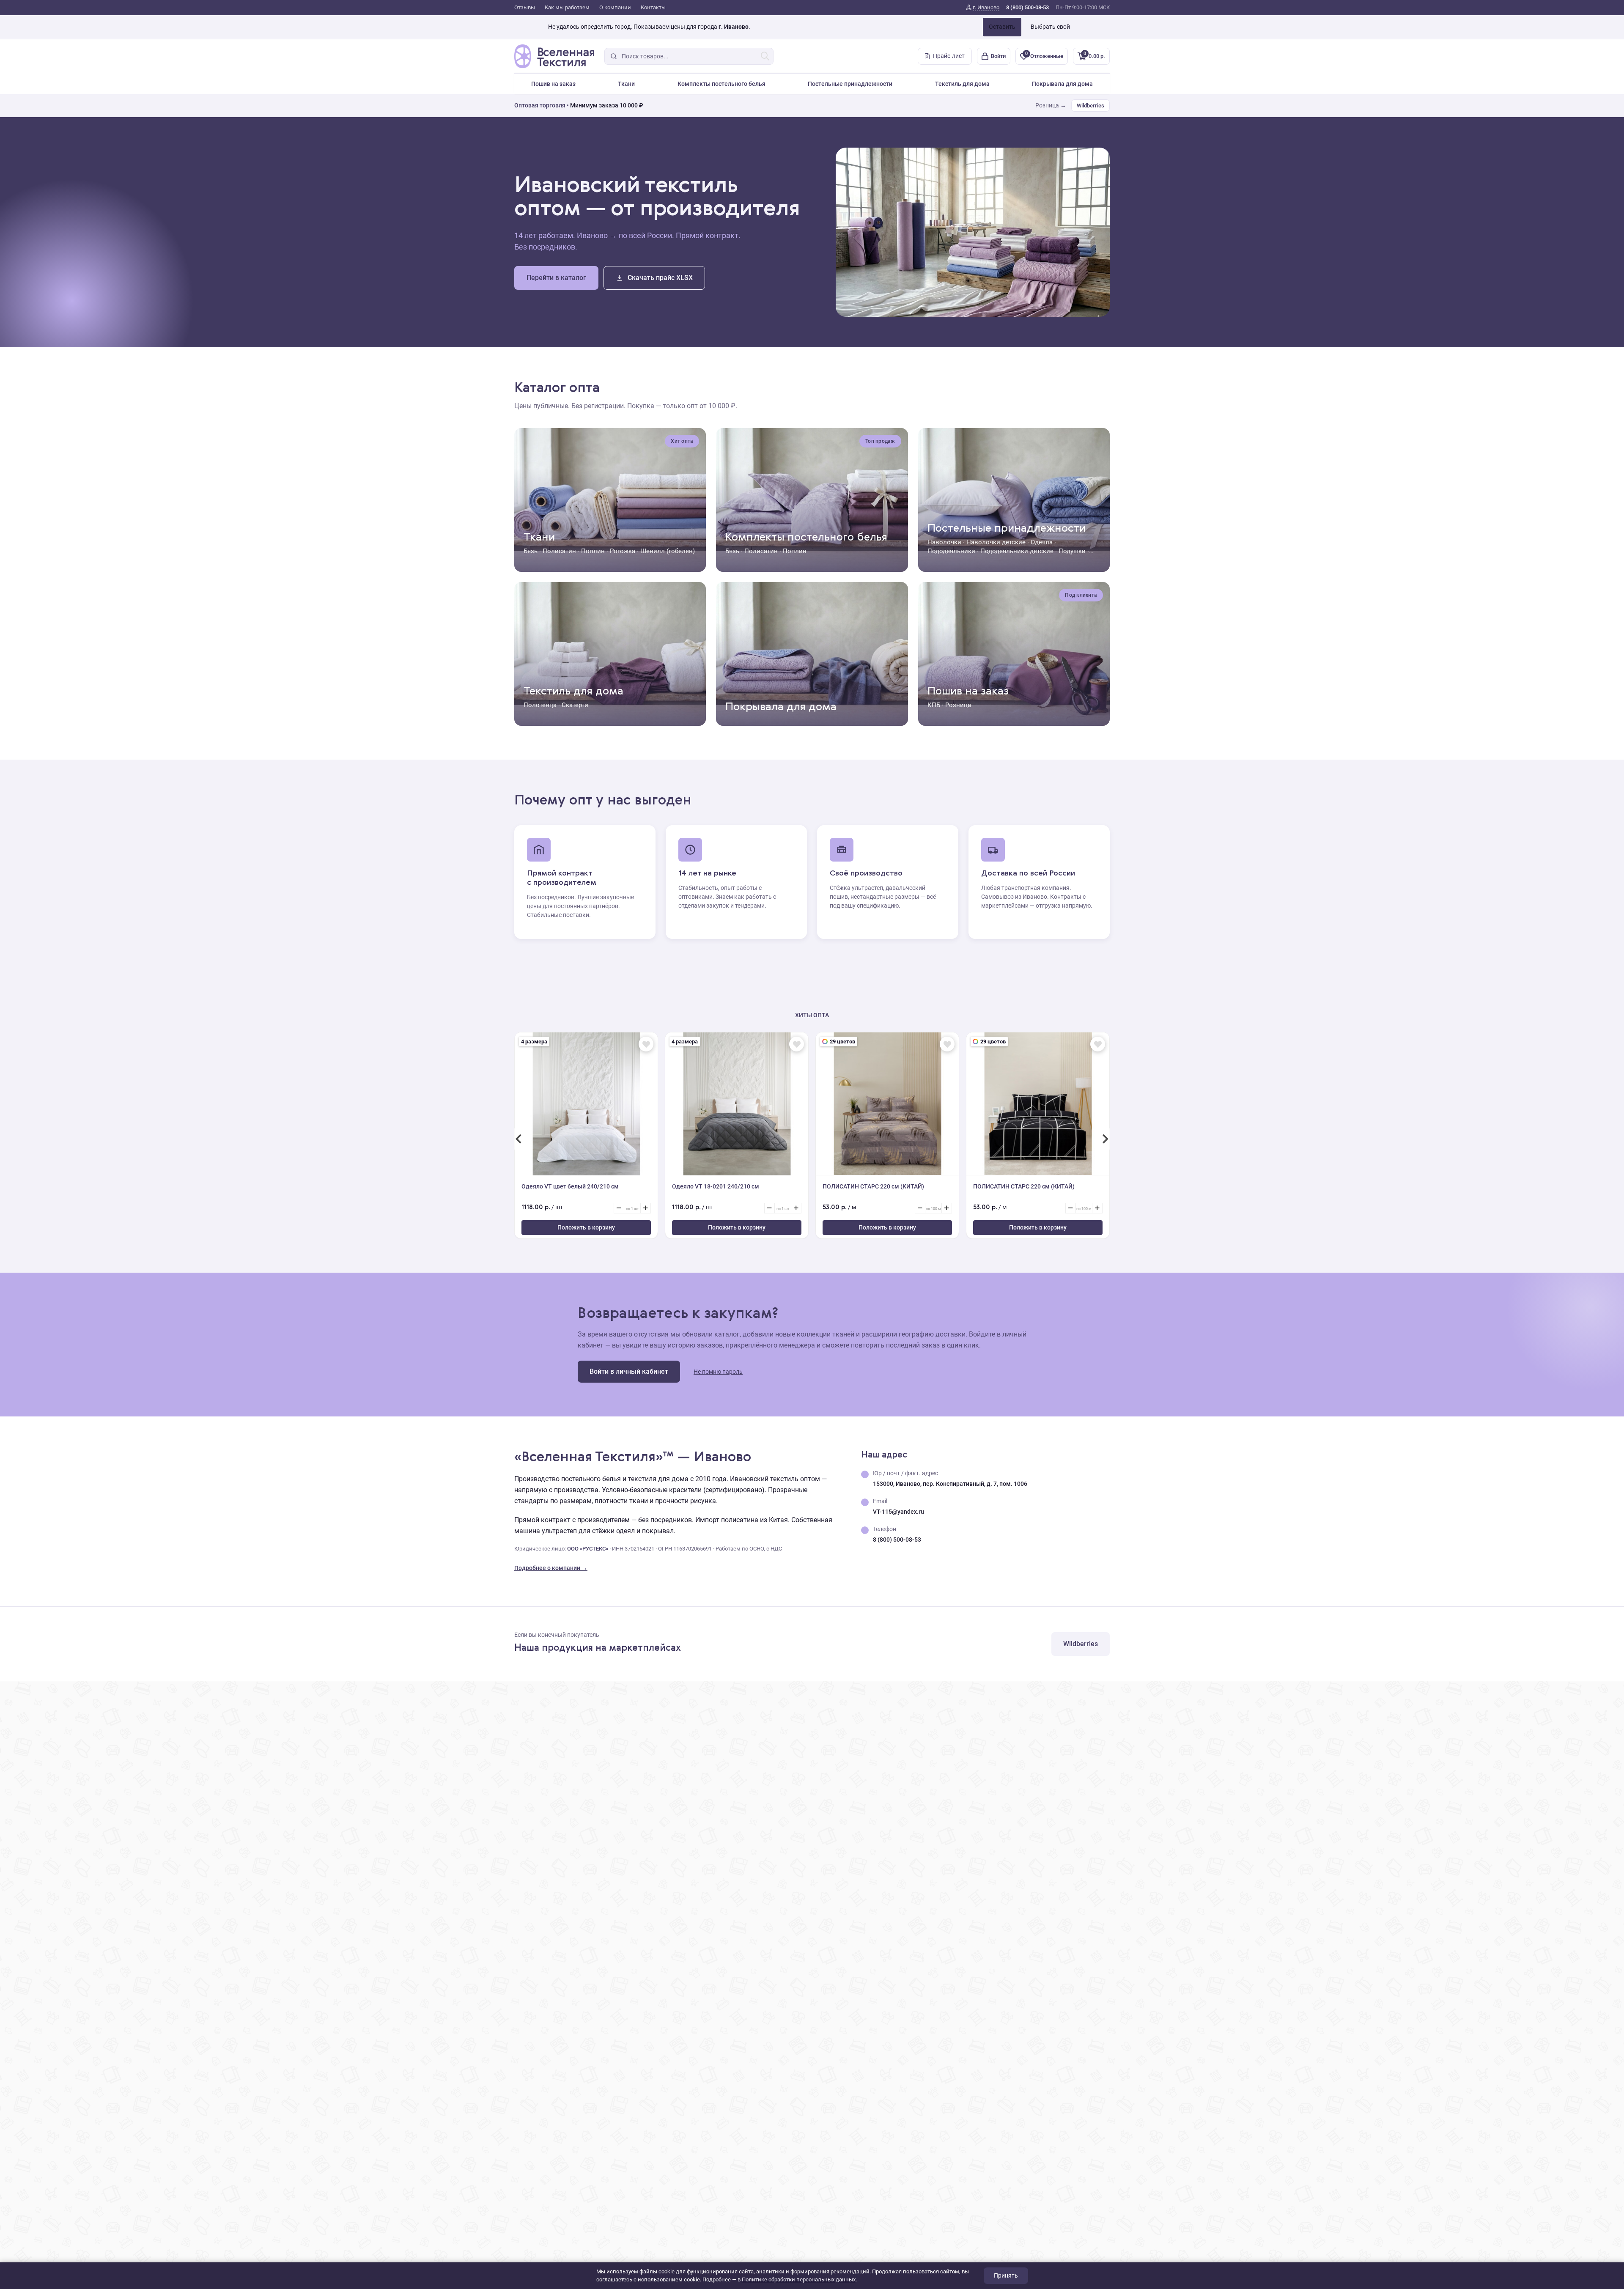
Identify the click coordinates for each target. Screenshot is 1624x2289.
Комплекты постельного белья (721, 84)
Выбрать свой (1050, 27)
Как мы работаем (567, 7)
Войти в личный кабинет (629, 1371)
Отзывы (525, 7)
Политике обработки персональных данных (799, 2279)
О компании (615, 7)
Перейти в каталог (556, 278)
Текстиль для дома (962, 84)
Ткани (626, 84)
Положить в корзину (586, 1227)
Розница (958, 705)
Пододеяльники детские (1017, 551)
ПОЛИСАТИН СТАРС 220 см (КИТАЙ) (873, 1186)
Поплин (593, 551)
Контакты (653, 7)
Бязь (531, 551)
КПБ (934, 705)
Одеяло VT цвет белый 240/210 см (570, 1186)
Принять (1006, 2275)
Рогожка (623, 551)
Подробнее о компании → (551, 1568)
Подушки (1072, 551)
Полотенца (540, 705)
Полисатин (559, 551)
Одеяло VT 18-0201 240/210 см (716, 1186)
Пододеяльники (951, 551)
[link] (983, 8)
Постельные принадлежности (850, 84)
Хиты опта (812, 1015)
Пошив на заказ (553, 84)
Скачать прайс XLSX (660, 278)
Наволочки (944, 542)
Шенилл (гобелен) (668, 551)
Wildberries (1090, 106)
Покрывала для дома (1062, 84)
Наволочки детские (996, 542)
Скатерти (575, 705)
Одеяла (1042, 542)
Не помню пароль (718, 1372)
